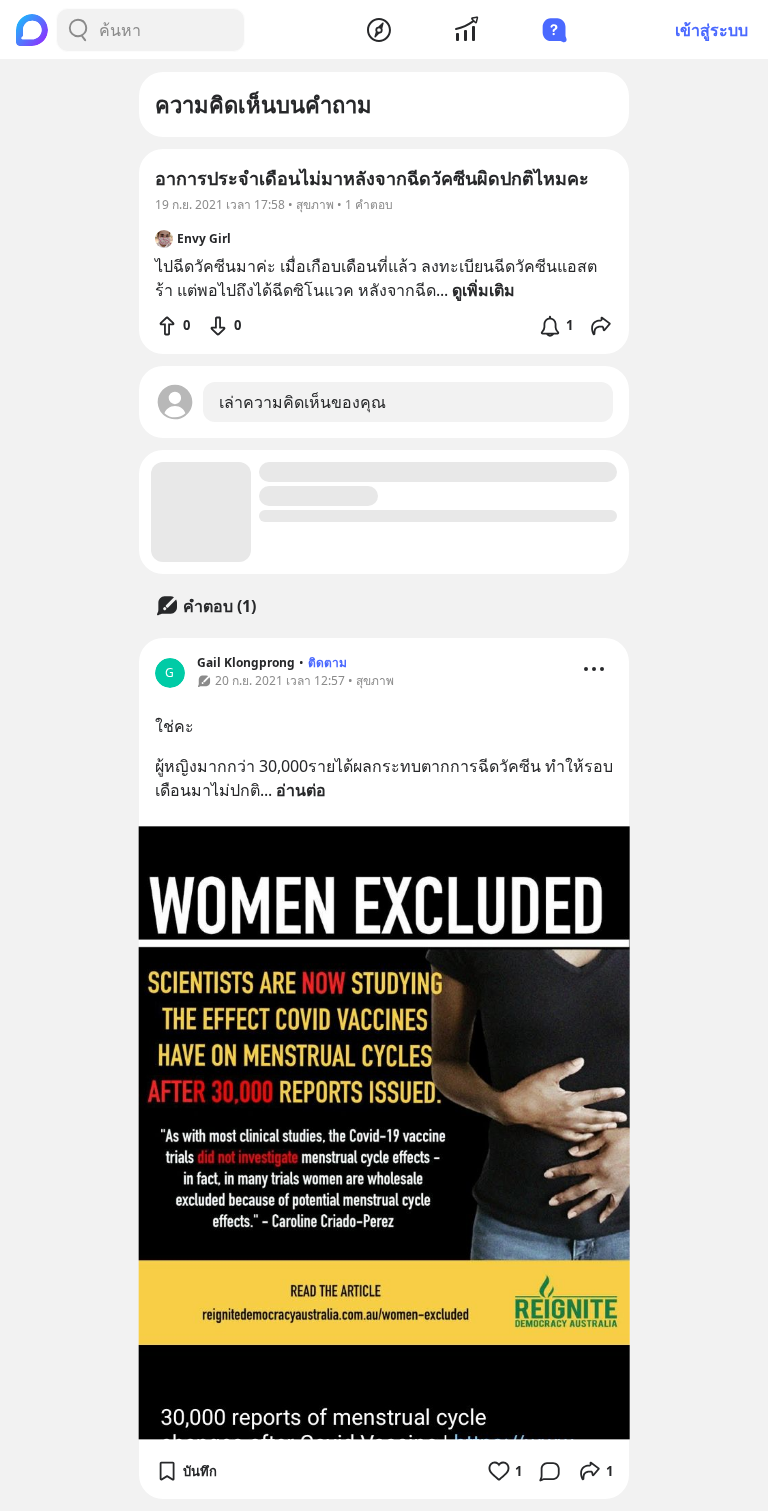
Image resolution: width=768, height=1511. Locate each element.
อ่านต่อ (301, 790)
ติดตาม (327, 662)
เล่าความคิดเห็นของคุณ (302, 402)
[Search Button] (78, 30)
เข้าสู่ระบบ (711, 30)
